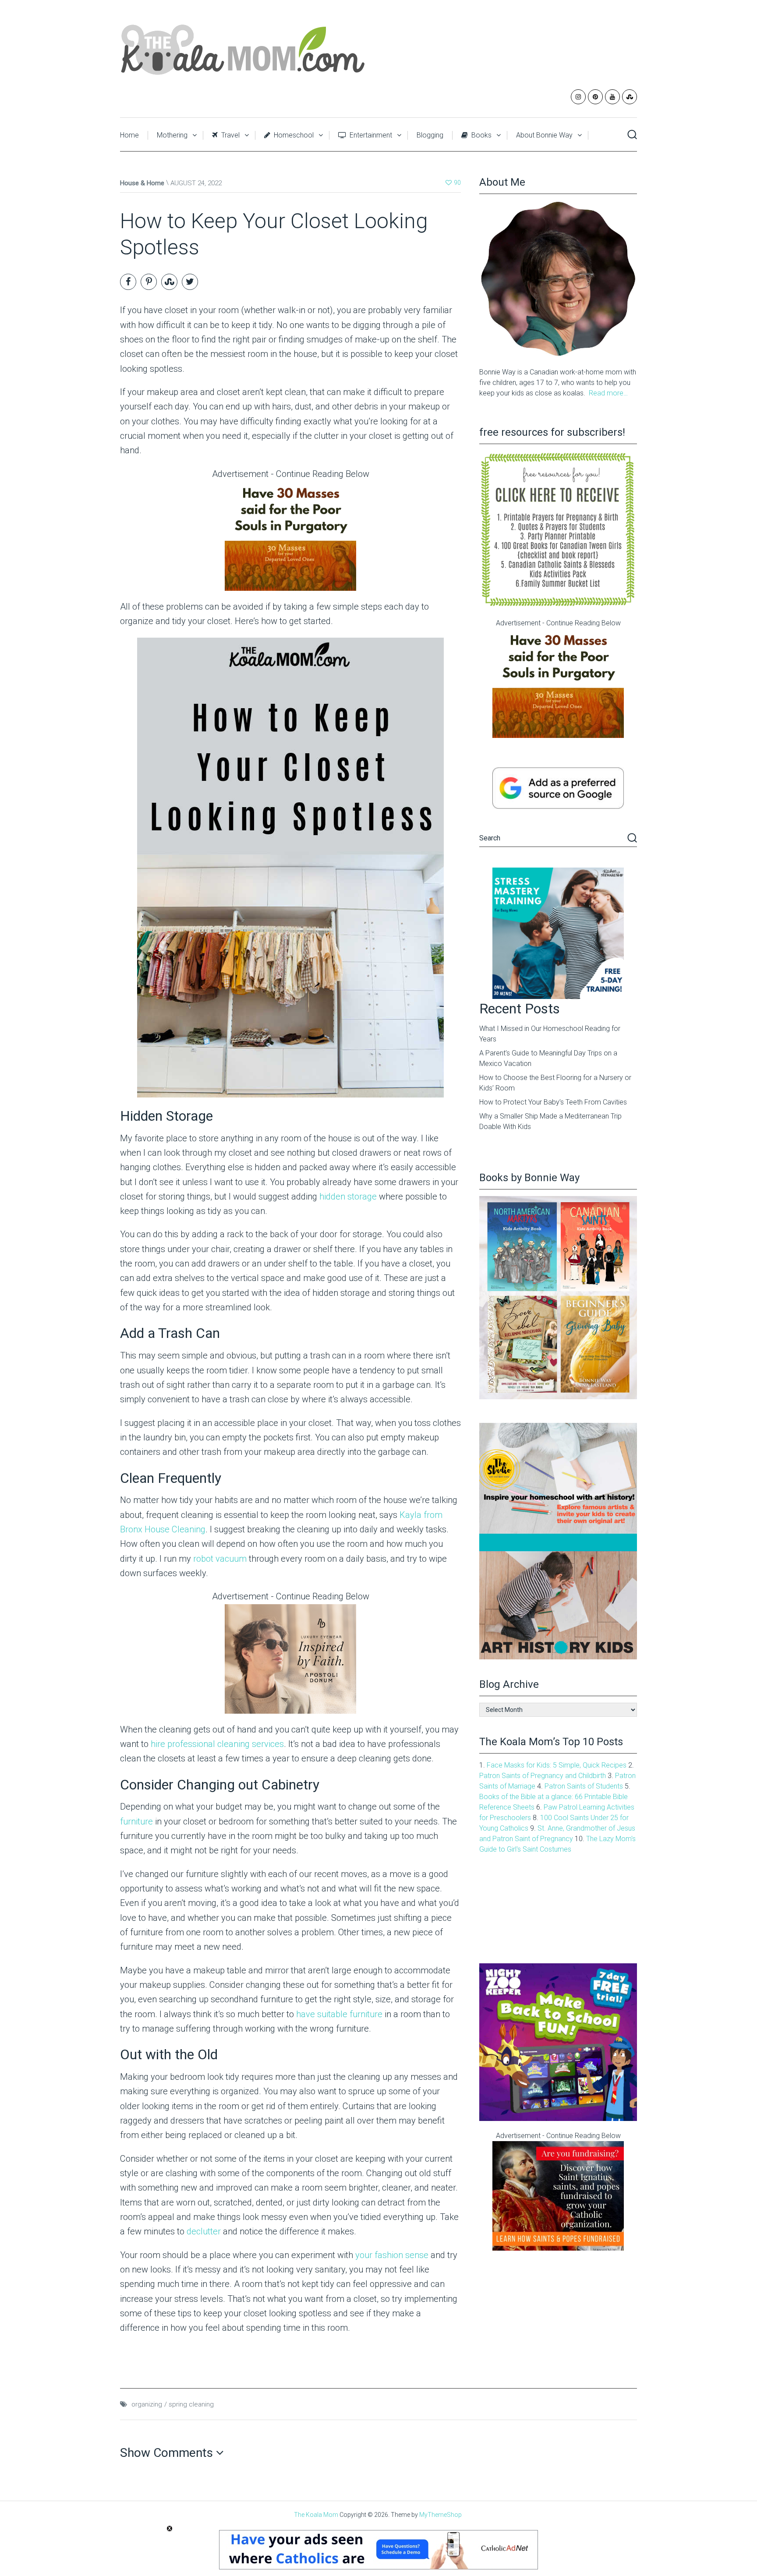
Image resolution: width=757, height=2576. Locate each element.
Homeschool (293, 135)
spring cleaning (191, 2404)
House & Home (142, 183)
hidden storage (348, 1196)
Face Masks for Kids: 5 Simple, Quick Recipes (557, 1765)
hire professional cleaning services (217, 1744)
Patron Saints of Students (584, 1786)
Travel (230, 135)
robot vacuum (220, 1559)
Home (129, 135)
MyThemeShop (440, 2515)
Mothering (172, 135)
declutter (204, 2231)
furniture (136, 1821)
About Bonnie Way (544, 135)
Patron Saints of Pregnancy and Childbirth (543, 1776)
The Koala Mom (316, 2515)
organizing (147, 2404)
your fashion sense (392, 2255)
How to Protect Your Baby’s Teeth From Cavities (553, 1102)
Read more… (608, 393)
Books (481, 135)
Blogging (430, 135)
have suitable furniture (339, 2014)
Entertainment (370, 135)
